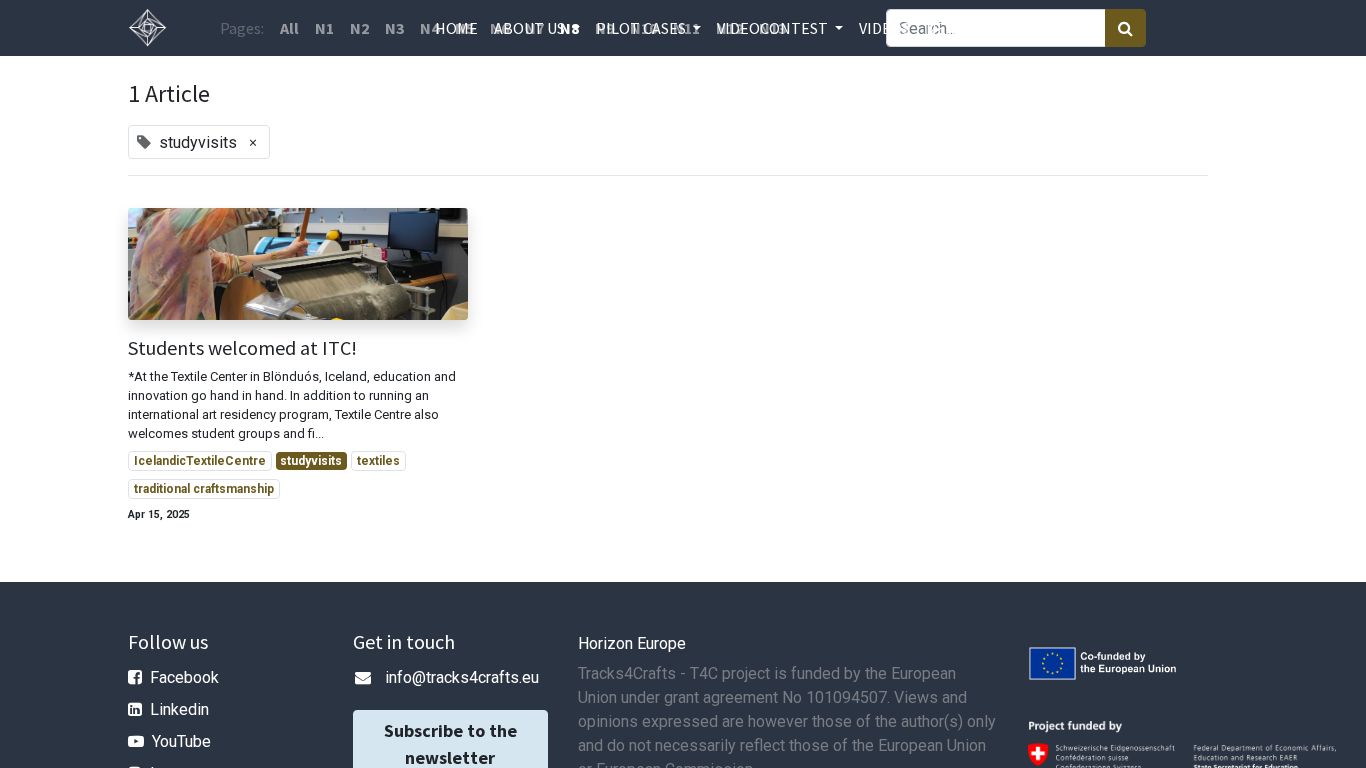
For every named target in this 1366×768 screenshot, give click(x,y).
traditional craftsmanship (204, 489)
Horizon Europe (632, 643)
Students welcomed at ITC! (242, 348)
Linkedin (179, 709)
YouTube (181, 741)
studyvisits (311, 461)
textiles (378, 461)
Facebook (184, 677)
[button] (989, 28)
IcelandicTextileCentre (200, 461)
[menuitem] (456, 28)
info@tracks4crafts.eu (462, 677)
